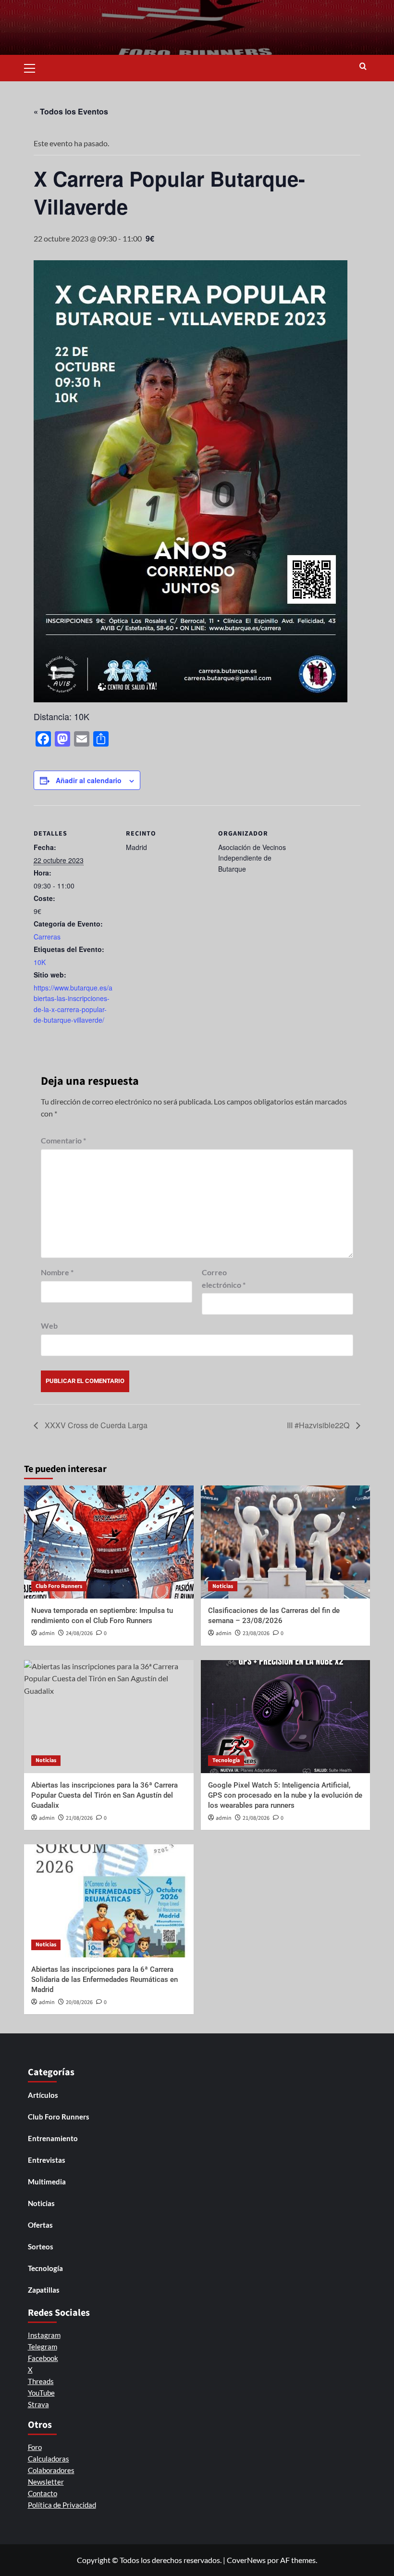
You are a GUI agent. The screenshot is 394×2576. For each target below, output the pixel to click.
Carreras (47, 937)
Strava (38, 2404)
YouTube (41, 2393)
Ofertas (40, 2225)
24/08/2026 (79, 1633)
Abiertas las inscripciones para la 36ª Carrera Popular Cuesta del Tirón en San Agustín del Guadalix (105, 1795)
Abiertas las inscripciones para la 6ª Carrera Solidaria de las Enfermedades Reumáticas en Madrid (105, 1980)
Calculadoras (49, 2459)
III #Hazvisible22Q (319, 1425)
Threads (41, 2381)
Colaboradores (51, 2470)
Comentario (63, 1140)
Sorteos (41, 2246)
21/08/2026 (79, 1818)
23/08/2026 (256, 1633)
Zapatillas (44, 2290)
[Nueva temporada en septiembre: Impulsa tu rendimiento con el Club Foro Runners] (109, 1542)
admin (47, 1633)
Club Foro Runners (59, 1586)
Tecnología (226, 1760)
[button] (34, 67)
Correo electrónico (224, 1278)
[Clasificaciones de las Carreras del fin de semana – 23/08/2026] (286, 1542)
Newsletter (46, 2482)
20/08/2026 (79, 2002)
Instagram (44, 2335)
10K (40, 962)
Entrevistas (47, 2160)
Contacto (43, 2493)
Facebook (43, 2358)
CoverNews (246, 2560)
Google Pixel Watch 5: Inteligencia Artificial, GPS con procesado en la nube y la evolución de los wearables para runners (285, 1795)
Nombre (57, 1272)
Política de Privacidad (62, 2505)
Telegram (43, 2347)
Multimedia (47, 2182)
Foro (35, 2447)
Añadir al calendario (89, 780)
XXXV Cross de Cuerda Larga (95, 1425)
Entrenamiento (53, 2138)
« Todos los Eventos (71, 111)
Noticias (223, 1586)
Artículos (43, 2095)
